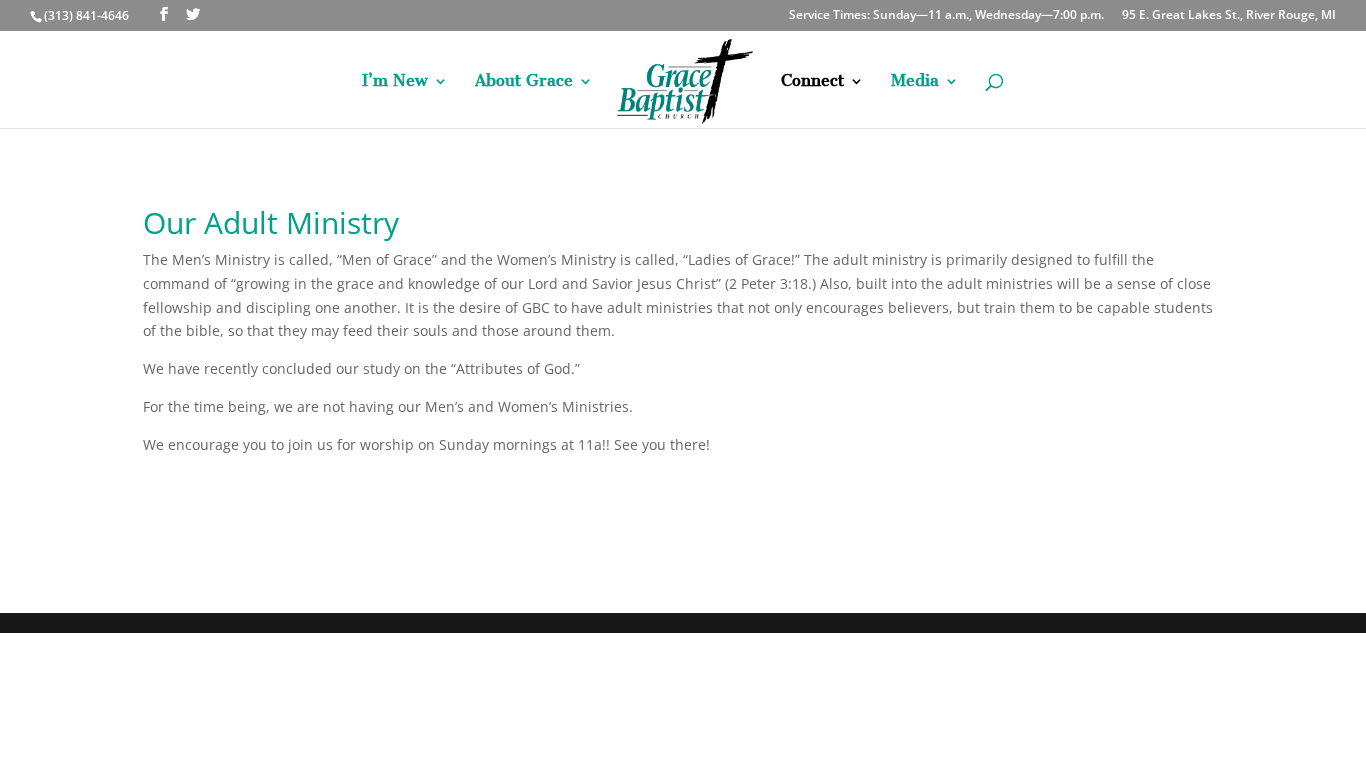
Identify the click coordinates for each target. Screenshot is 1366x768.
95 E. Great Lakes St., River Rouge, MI (1229, 16)
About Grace (524, 82)
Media (915, 82)
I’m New (395, 82)
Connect (812, 82)
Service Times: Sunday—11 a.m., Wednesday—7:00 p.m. (946, 16)
